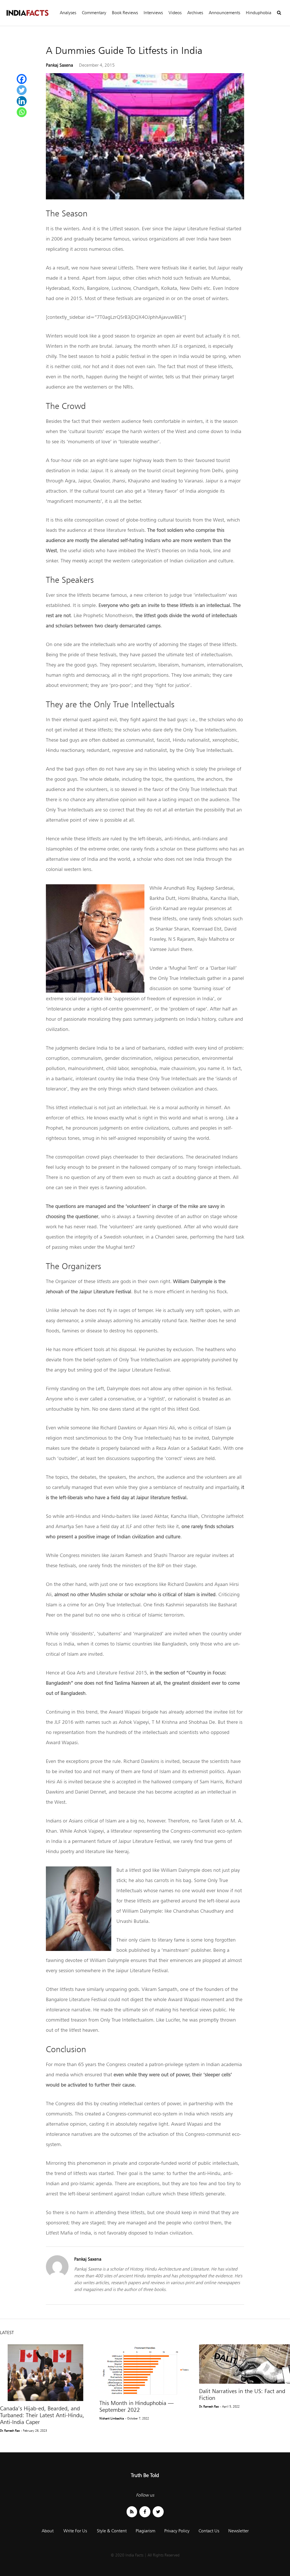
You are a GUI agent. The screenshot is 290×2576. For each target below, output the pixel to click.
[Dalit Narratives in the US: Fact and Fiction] (245, 2364)
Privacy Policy (177, 2531)
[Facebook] (22, 79)
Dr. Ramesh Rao (10, 2431)
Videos (175, 13)
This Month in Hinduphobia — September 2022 (137, 2406)
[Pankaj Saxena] (57, 2276)
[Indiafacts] (27, 13)
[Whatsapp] (22, 112)
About (48, 2531)
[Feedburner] (132, 2512)
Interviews (153, 13)
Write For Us (75, 2531)
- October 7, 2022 (137, 2418)
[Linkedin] (22, 101)
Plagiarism (145, 2531)
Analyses (68, 13)
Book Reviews (125, 13)
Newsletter (238, 2531)
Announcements (224, 13)
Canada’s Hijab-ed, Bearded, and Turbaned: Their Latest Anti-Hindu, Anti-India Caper (42, 2415)
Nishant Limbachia (112, 2418)
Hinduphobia (259, 13)
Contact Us (209, 2531)
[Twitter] (22, 90)
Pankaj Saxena (59, 65)
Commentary (94, 13)
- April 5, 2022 (230, 2406)
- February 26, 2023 (34, 2431)
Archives (195, 13)
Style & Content (112, 2531)
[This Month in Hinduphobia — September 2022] (145, 2370)
